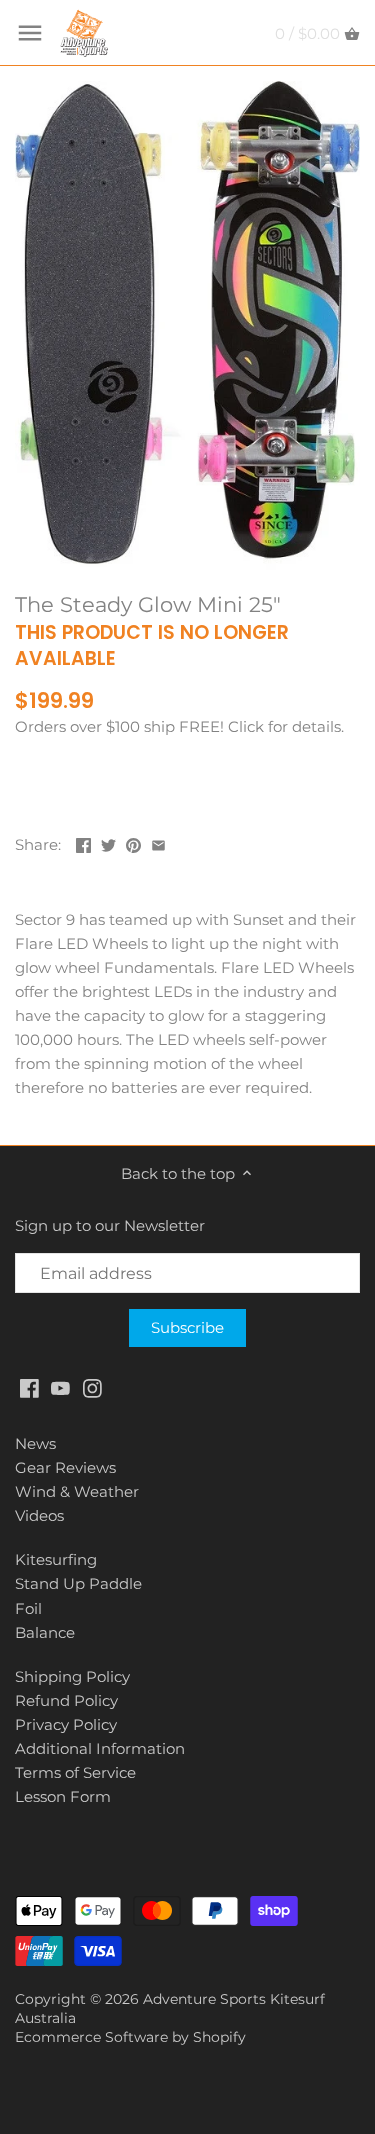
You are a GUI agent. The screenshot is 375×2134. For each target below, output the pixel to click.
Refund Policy (66, 1700)
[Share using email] (158, 842)
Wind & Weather (77, 1491)
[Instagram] (92, 1386)
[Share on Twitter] (108, 842)
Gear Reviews (65, 1467)
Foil (28, 1608)
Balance (45, 1632)
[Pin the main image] (133, 842)
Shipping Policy (72, 1676)
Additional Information (100, 1748)
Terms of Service (75, 1772)
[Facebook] (29, 1386)
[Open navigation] (30, 33)
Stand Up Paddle (78, 1583)
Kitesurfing (56, 1559)
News (35, 1443)
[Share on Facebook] (83, 842)
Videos (39, 1515)
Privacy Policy (66, 1724)
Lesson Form (63, 1796)
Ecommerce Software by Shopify (130, 2037)
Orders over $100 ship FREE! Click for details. (179, 726)
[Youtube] (60, 1386)
